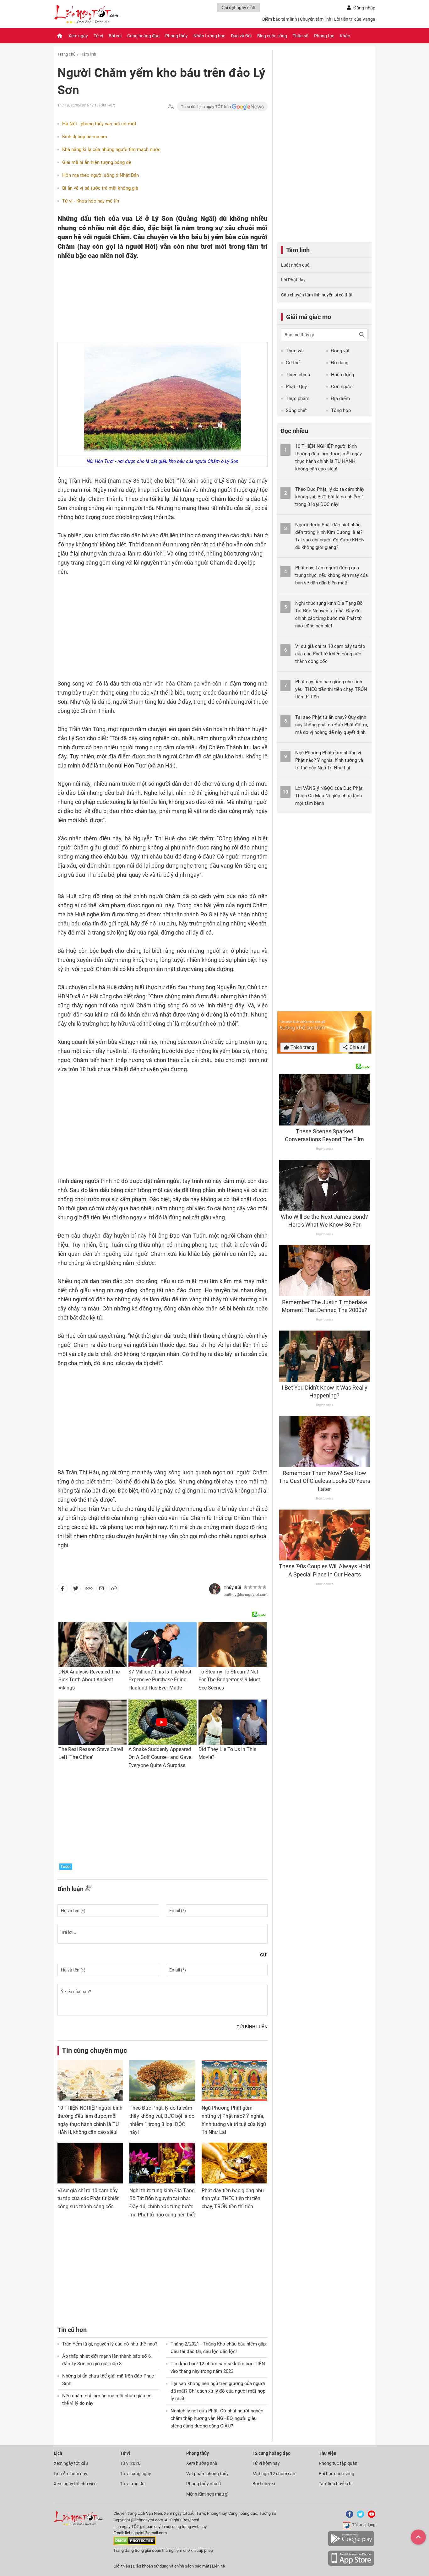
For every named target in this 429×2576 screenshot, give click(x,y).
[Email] (101, 1590)
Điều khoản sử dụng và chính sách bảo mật (171, 2566)
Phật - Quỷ (296, 387)
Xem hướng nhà (202, 2463)
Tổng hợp (341, 410)
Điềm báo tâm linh (280, 19)
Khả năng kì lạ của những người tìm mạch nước (111, 149)
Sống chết (296, 410)
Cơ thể (293, 363)
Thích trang (302, 1047)
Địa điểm (340, 399)
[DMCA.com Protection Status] (135, 2544)
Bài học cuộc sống (337, 2474)
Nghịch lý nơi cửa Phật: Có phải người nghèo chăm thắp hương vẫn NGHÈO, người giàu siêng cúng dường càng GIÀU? (217, 2418)
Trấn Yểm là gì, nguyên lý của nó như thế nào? (110, 2344)
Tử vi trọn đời (133, 2484)
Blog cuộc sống (272, 36)
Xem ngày (78, 36)
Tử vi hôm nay (266, 2463)
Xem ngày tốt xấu (71, 2463)
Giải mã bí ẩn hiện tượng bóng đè (97, 162)
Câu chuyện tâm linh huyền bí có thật (317, 295)
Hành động (342, 375)
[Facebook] (348, 2516)
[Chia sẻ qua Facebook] (62, 1590)
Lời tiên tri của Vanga (355, 19)
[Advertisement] (150, 301)
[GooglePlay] (351, 2545)
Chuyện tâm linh (316, 19)
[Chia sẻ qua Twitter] (76, 1590)
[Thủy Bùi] (215, 1589)
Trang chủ (66, 54)
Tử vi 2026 (130, 2463)
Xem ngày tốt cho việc (75, 2484)
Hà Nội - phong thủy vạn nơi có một (99, 124)
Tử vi (98, 36)
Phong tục (324, 36)
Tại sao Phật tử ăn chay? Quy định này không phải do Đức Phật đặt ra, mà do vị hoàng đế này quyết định (332, 725)
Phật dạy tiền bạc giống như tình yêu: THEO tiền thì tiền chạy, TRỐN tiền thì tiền (233, 2199)
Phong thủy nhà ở (204, 2484)
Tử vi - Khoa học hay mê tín (91, 201)
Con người (342, 387)
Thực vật (295, 351)
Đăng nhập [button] (364, 8)
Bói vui (115, 36)
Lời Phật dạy (293, 280)
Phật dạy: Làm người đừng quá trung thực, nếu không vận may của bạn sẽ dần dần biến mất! (331, 575)
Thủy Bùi (232, 1587)
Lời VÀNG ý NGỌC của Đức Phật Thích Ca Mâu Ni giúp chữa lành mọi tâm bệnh (329, 796)
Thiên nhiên (298, 375)
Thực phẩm (298, 399)
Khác (345, 36)
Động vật (340, 351)
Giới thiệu (122, 2566)
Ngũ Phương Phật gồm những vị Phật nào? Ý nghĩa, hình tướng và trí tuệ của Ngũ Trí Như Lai (329, 760)
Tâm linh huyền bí (336, 2484)
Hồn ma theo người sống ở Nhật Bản (100, 175)
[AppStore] (351, 2565)
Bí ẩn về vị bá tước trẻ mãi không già (100, 188)
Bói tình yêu (264, 2484)
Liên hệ (218, 2566)
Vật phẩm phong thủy (207, 2474)
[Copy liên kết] (114, 1590)
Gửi (264, 1955)
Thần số (301, 36)
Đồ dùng (340, 363)
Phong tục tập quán (338, 2463)
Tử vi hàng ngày (136, 2474)
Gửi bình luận (252, 2027)
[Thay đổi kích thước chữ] (171, 107)
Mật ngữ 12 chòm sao (274, 2474)
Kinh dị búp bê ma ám (85, 137)
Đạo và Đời (241, 36)
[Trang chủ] (60, 36)
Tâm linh (89, 54)
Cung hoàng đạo (143, 36)
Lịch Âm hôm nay (71, 2474)
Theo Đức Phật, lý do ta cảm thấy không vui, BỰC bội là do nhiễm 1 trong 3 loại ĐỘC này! (330, 497)
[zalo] (89, 1590)
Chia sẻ (357, 1047)
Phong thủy (176, 36)
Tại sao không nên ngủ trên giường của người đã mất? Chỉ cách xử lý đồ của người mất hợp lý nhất (218, 2391)
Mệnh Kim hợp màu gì (207, 2494)
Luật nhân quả (295, 265)
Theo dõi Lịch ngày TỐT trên (206, 107)
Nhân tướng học (209, 36)
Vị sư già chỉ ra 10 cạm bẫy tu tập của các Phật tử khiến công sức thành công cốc (89, 2199)
